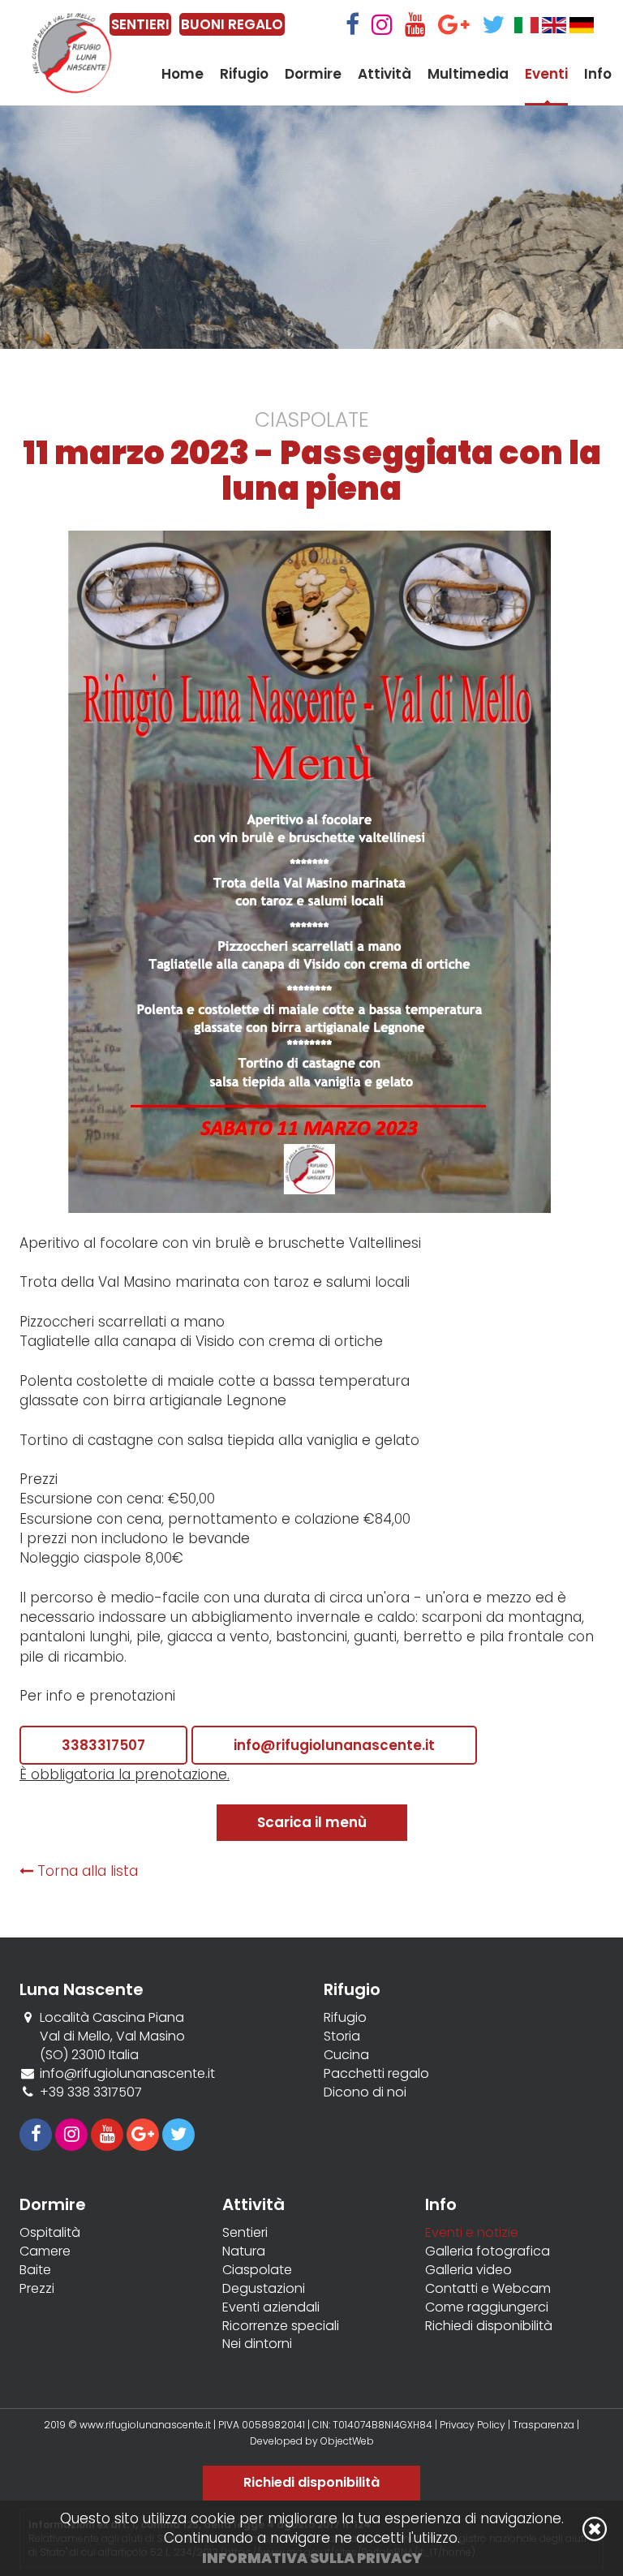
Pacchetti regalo (376, 2074)
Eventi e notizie (472, 2233)
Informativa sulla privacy (312, 2558)
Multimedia (468, 74)
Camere (45, 2251)
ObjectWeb (347, 2441)
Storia (342, 2036)
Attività (385, 74)
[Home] (72, 53)
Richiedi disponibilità (489, 2326)
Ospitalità (50, 2233)
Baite (35, 2270)
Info (598, 74)
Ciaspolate (257, 2270)
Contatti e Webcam (488, 2289)
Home (183, 74)
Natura (244, 2251)
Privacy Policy (473, 2425)
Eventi (546, 74)
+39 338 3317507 (91, 2092)
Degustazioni (264, 2289)
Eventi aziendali (271, 2307)
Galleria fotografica (488, 2251)
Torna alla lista (86, 1871)
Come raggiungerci (487, 2307)
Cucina (346, 2055)
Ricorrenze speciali (281, 2326)
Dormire (313, 74)
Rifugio (244, 74)
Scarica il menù (312, 1822)
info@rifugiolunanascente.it (334, 1745)
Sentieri (245, 2233)
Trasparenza (545, 2425)
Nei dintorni (257, 2344)
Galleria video (468, 2270)
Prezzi (37, 2289)
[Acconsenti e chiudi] (595, 2529)
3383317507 (103, 1745)
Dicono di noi (365, 2092)
